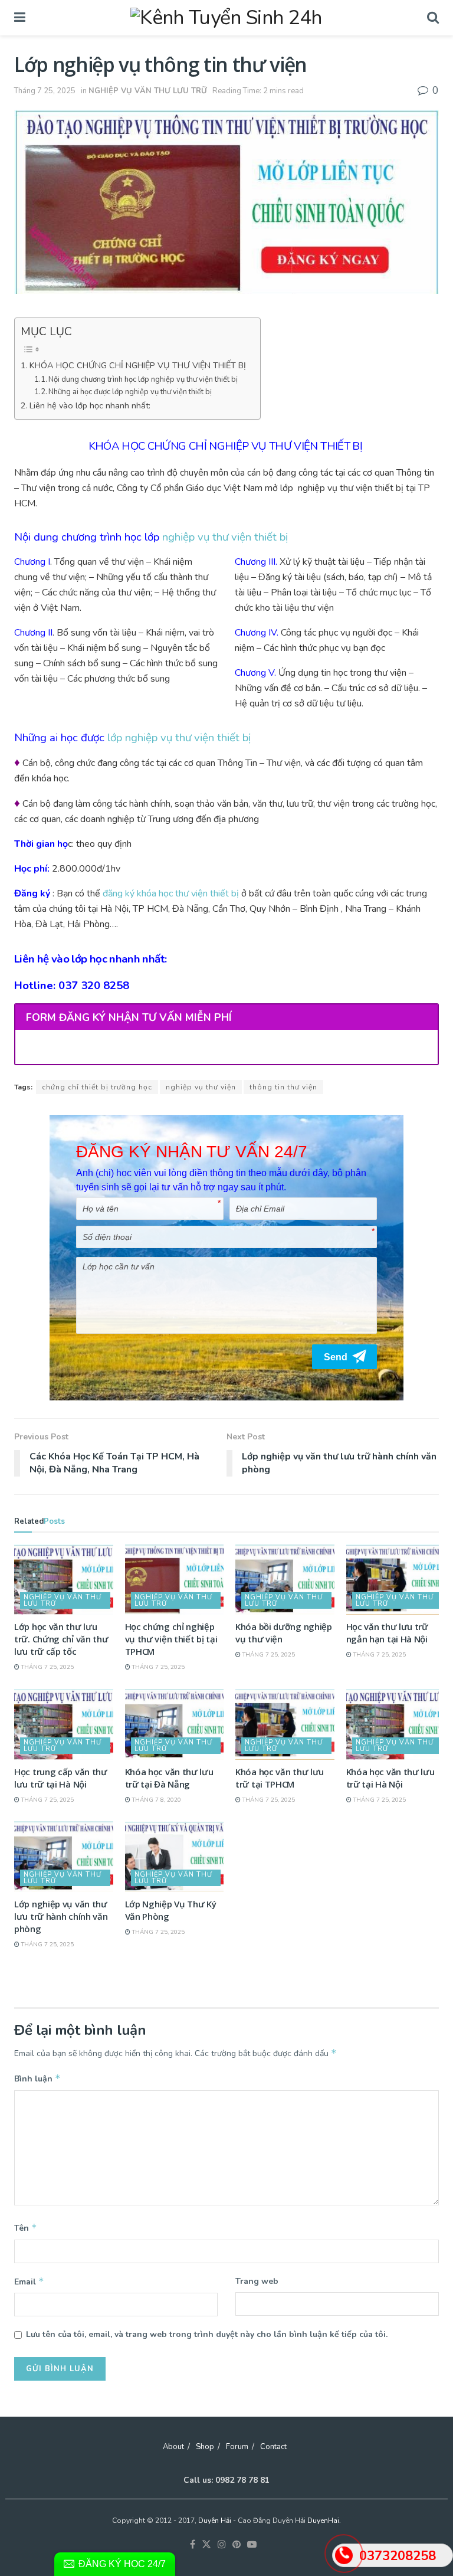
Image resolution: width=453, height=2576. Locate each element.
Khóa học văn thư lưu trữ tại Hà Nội (390, 1778)
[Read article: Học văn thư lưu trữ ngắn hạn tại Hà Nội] (396, 1580)
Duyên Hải (215, 2521)
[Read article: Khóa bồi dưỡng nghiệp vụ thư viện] (285, 1580)
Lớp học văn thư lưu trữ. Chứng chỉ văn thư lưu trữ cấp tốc (61, 1639)
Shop (205, 2447)
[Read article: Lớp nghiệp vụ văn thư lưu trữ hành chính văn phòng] (64, 1857)
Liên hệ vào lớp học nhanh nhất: (90, 405)
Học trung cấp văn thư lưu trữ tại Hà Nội (61, 1778)
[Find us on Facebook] (193, 2545)
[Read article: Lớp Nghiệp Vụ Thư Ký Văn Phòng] (175, 1857)
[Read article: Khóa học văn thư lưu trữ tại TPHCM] (285, 1724)
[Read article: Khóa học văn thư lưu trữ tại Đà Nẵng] (175, 1724)
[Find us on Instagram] (222, 2545)
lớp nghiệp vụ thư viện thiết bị (179, 738)
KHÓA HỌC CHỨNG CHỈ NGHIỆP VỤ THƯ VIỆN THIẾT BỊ (139, 365)
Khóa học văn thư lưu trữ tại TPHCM (280, 1778)
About (173, 2447)
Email (29, 2282)
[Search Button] (433, 18)
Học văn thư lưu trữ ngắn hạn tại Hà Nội (387, 1633)
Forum (237, 2447)
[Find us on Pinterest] (237, 2545)
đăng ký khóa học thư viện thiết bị (171, 893)
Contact (273, 2447)
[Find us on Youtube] (252, 2545)
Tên (26, 2228)
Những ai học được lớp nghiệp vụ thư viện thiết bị (130, 392)
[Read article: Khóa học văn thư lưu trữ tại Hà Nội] (396, 1724)
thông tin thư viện (283, 1087)
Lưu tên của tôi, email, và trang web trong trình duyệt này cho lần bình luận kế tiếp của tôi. (207, 2334)
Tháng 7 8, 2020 (156, 1800)
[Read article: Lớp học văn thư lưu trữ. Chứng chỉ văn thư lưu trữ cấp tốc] (64, 1580)
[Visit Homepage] (226, 18)
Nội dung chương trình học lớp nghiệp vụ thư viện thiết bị (143, 379)
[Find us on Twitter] (206, 2545)
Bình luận (37, 2079)
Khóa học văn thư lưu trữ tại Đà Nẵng (169, 1778)
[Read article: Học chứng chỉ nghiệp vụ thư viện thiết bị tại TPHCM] (175, 1580)
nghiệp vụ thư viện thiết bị (225, 537)
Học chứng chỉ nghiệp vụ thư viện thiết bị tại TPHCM (171, 1639)
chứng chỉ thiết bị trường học (97, 1087)
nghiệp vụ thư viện (201, 1087)
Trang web (257, 2281)
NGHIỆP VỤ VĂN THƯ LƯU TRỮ (148, 91)
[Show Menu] (20, 18)
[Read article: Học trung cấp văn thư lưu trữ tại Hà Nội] (64, 1724)
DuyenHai (323, 2521)
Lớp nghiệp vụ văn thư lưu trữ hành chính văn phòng (61, 1916)
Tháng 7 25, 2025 (45, 91)
